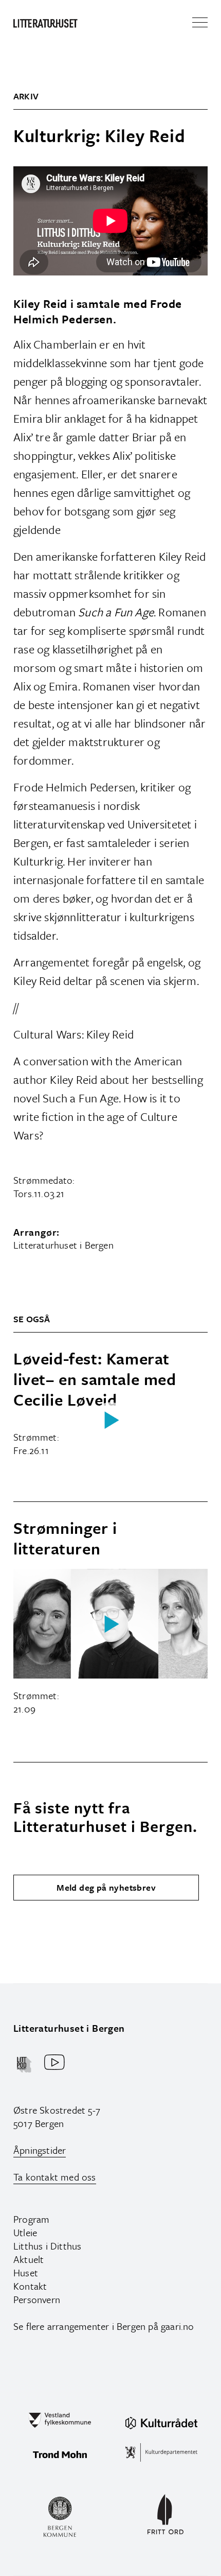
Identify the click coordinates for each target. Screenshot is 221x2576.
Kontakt (30, 2286)
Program (31, 2219)
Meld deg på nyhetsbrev (106, 1887)
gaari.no (178, 2326)
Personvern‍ (37, 2299)
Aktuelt (29, 2259)
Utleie (25, 2232)
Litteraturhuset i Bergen (69, 2028)
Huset (26, 2272)
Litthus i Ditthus (47, 2246)
